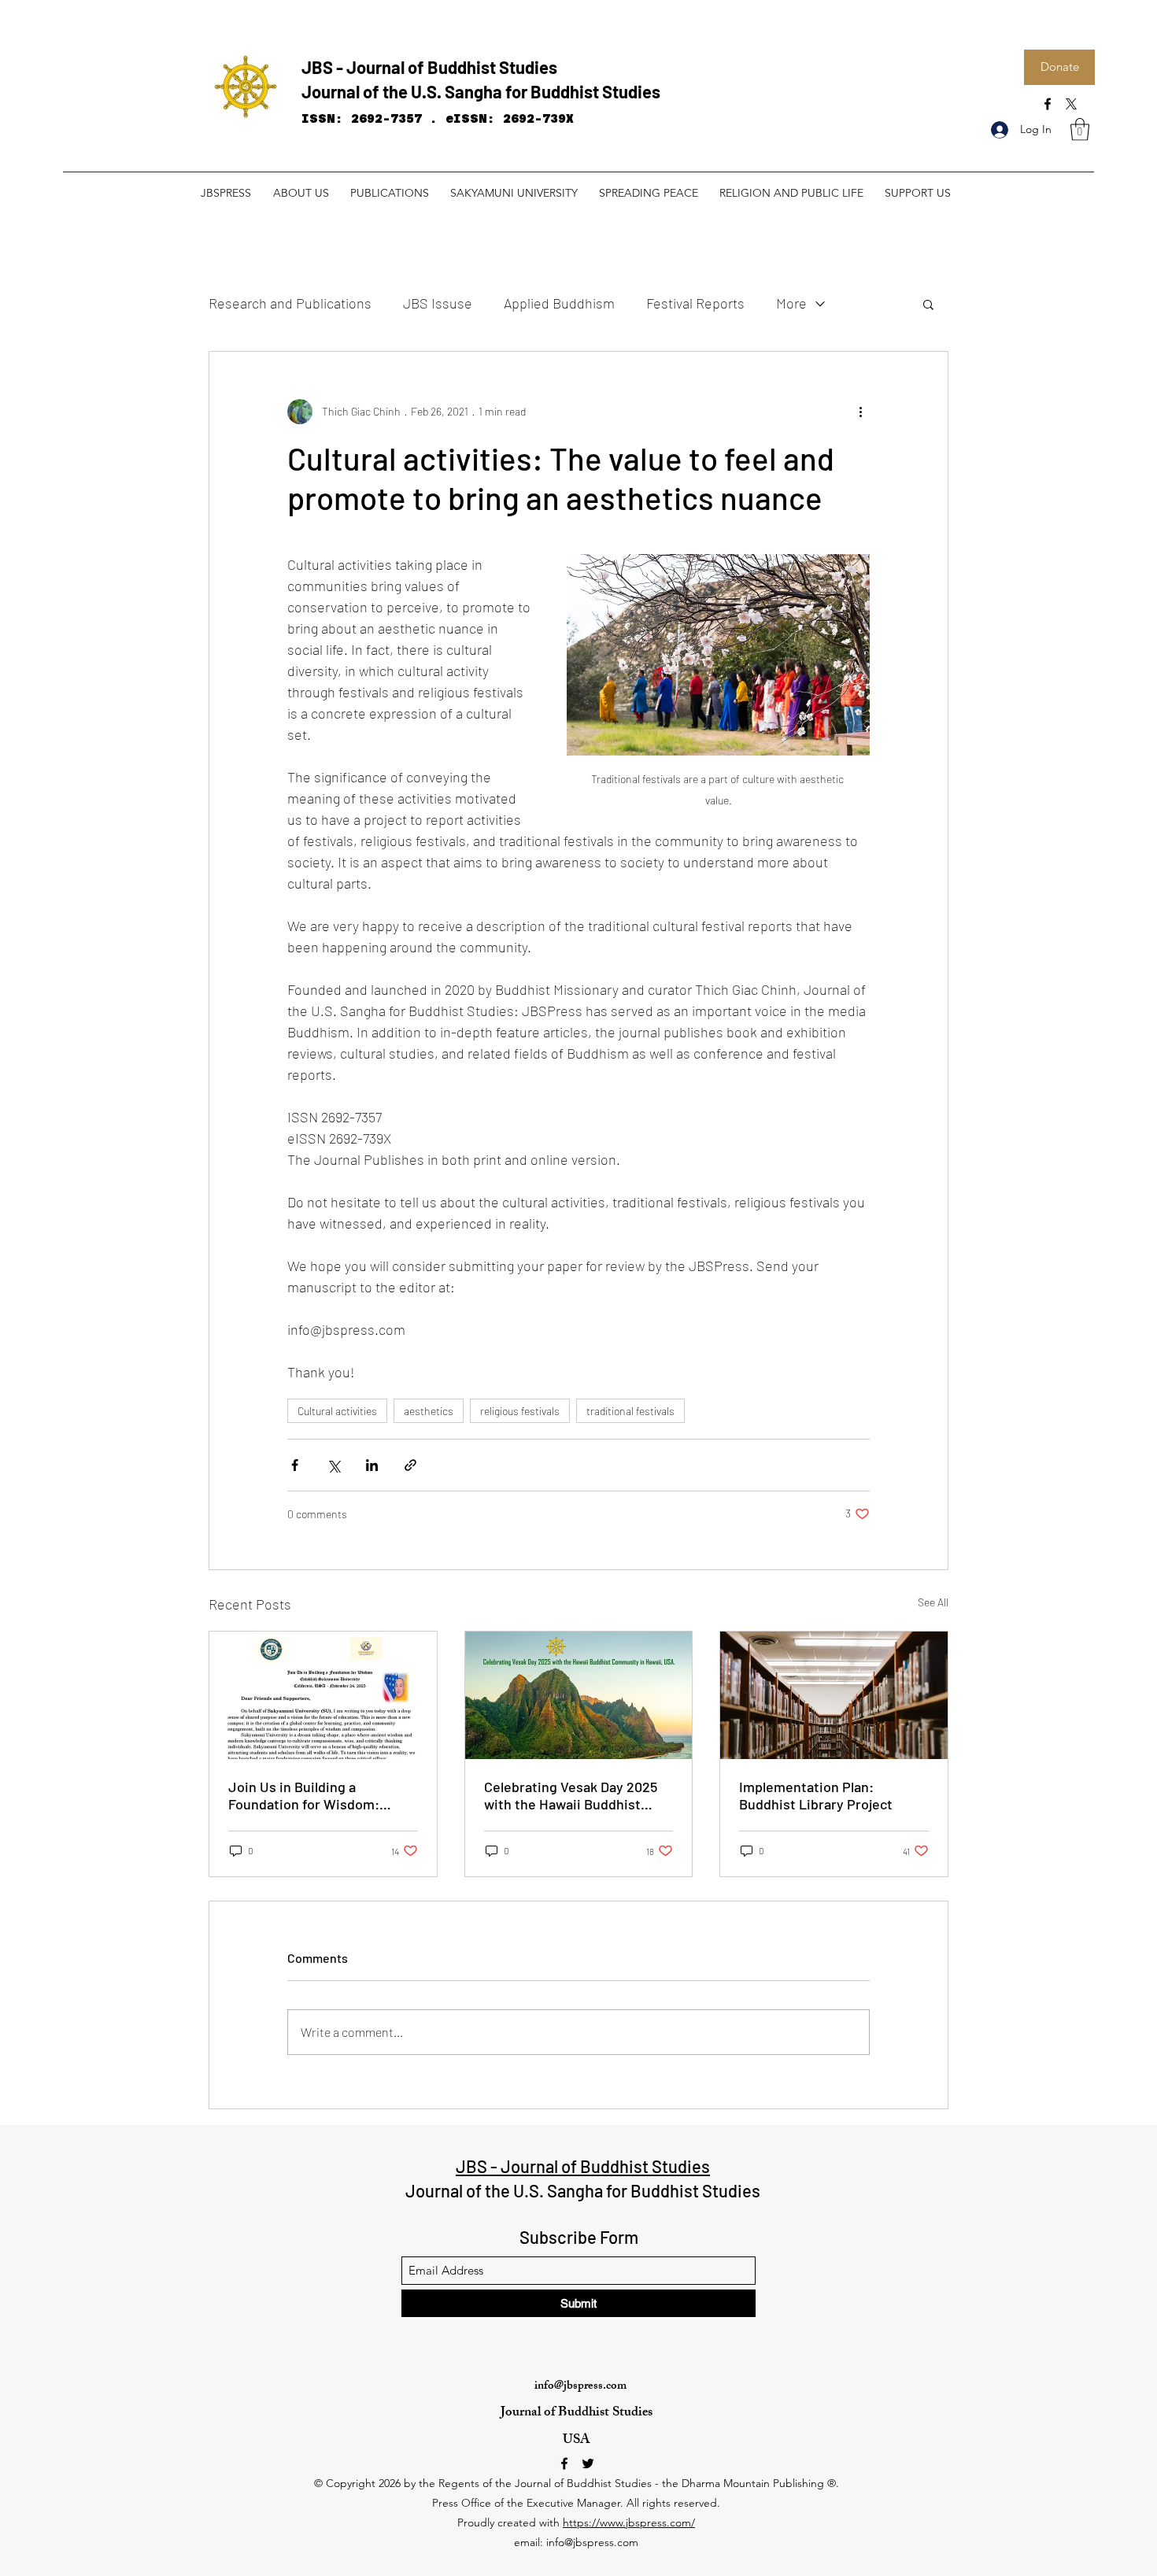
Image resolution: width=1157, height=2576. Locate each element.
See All (933, 1602)
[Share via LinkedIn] (372, 1465)
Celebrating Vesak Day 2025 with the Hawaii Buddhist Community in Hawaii (571, 1795)
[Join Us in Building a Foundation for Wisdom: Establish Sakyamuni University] (323, 1695)
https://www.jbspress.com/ (629, 2522)
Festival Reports (695, 303)
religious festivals (520, 1411)
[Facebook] (1048, 104)
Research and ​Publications (290, 303)
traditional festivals (630, 1411)
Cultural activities (337, 1411)
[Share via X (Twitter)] (333, 1465)
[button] (1080, 129)
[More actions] (860, 412)
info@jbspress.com (580, 2387)
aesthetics (429, 1411)
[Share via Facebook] (295, 1465)
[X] (1071, 104)
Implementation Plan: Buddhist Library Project (816, 1795)
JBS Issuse (438, 303)
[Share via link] (410, 1465)
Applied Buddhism (559, 303)
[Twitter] (588, 2463)
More (791, 303)
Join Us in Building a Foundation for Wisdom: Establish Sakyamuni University (304, 1795)
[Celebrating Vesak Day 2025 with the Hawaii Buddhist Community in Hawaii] (579, 1695)
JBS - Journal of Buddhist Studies (429, 67)
